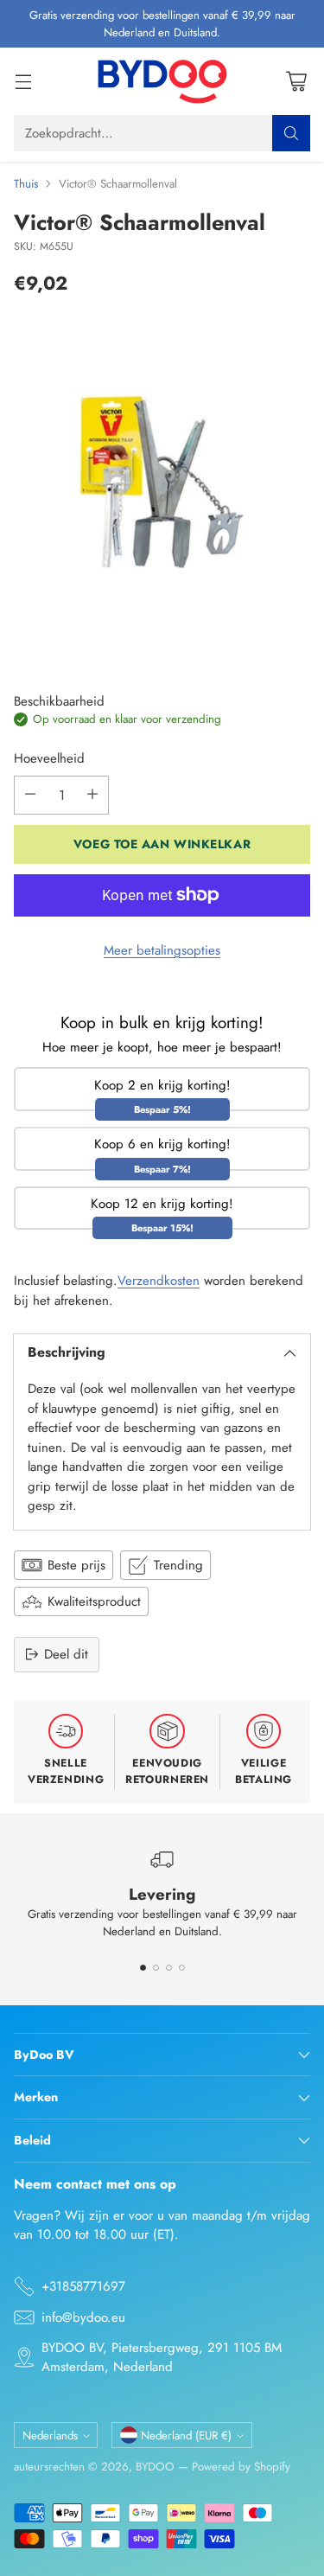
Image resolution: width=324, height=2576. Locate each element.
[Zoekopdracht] (291, 133)
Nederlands (50, 2435)
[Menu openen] (23, 82)
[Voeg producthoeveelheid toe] (92, 795)
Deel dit (66, 1654)
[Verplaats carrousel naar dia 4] (182, 1968)
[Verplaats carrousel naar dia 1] (143, 1968)
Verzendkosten (159, 1281)
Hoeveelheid (49, 758)
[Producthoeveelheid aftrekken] (30, 795)
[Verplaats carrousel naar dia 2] (156, 1968)
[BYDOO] (162, 81)
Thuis (26, 184)
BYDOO (155, 2467)
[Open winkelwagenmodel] (296, 82)
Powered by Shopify (241, 2467)
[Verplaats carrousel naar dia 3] (169, 1968)
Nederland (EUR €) (186, 2435)
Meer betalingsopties (162, 950)
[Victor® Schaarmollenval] (162, 481)
